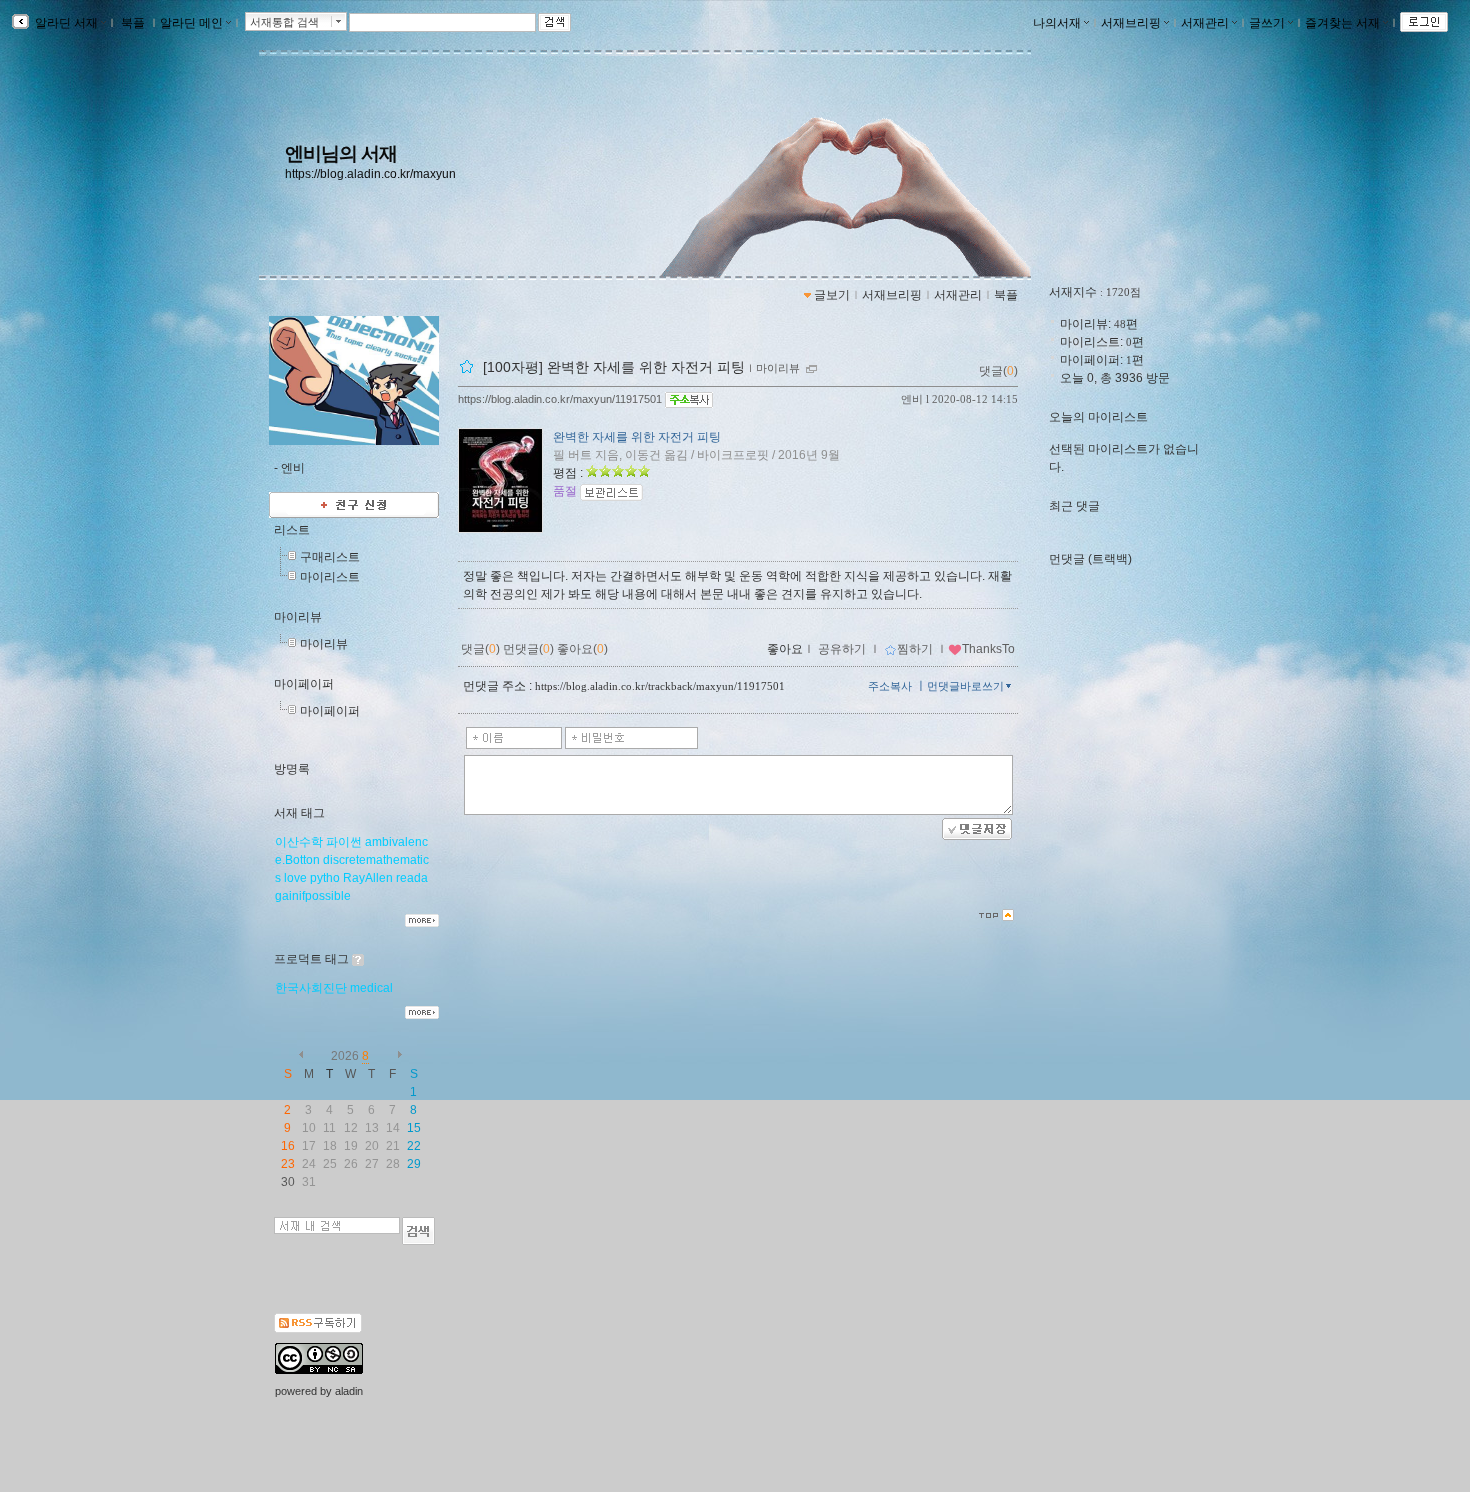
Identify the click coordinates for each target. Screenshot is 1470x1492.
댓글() (998, 371)
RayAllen (368, 878)
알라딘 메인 (191, 23)
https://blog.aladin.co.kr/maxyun (370, 174)
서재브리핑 (1131, 23)
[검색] (418, 1231)
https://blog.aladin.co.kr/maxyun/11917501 (560, 399)
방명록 (292, 769)
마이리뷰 (298, 617)
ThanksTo (988, 649)
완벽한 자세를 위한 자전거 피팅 (637, 437)
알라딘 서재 (65, 23)
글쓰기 (1267, 23)
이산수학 (299, 842)
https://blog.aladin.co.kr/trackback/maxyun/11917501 (660, 686)
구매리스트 (330, 557)
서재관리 (1205, 23)
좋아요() (582, 649)
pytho (325, 878)
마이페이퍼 (304, 684)
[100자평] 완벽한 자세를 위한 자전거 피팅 (614, 367)
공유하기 (842, 649)
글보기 (832, 295)
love (295, 878)
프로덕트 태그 (311, 959)
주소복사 (890, 686)
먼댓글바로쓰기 (965, 686)
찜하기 (915, 649)
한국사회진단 (311, 988)
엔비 (912, 399)
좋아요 (785, 649)
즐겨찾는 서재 (1342, 23)
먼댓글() (528, 649)
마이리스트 (330, 577)
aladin (349, 1391)
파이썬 (344, 842)
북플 (133, 23)
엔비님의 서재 (341, 153)
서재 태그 (299, 813)
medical (371, 988)
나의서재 (1057, 23)
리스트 (292, 530)
